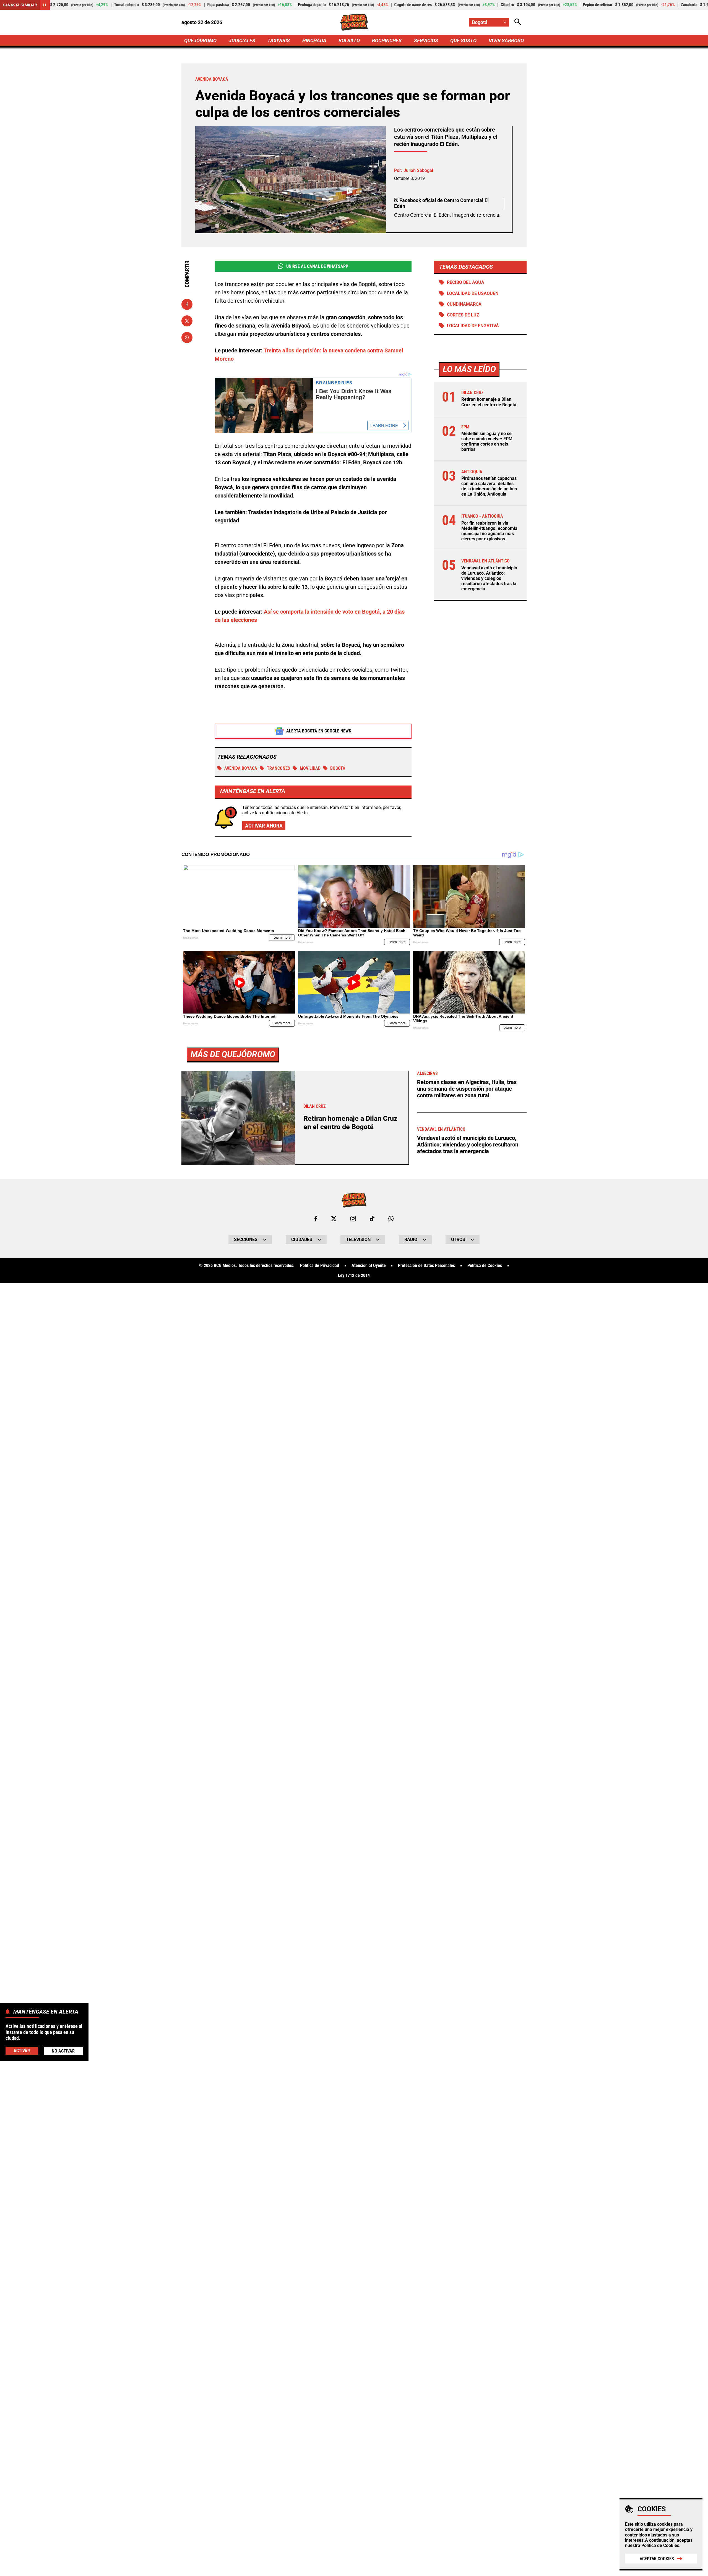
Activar (22, 2051)
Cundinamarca (464, 304)
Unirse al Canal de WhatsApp (317, 266)
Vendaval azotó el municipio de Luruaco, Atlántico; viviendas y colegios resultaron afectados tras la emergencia (489, 578)
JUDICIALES (242, 40)
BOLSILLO (349, 40)
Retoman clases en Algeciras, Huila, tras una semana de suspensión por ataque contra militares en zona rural (467, 1089)
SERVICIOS (426, 40)
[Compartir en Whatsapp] (187, 337)
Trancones (278, 768)
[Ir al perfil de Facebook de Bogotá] (316, 1219)
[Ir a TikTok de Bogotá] (372, 1219)
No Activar (63, 2051)
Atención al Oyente (369, 1266)
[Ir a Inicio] (354, 22)
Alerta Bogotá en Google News (319, 731)
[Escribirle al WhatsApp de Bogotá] (391, 1219)
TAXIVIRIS (279, 40)
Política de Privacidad (320, 1266)
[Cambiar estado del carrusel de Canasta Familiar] (45, 5)
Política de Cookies (660, 2545)
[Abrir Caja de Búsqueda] (518, 22)
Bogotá (338, 768)
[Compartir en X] (187, 321)
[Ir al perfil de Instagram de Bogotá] (353, 1219)
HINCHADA (314, 40)
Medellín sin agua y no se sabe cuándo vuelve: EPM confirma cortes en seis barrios (487, 442)
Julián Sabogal (418, 170)
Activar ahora (264, 826)
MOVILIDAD (310, 768)
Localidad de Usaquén (473, 293)
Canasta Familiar (20, 5)
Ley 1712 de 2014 (354, 1276)
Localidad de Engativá (473, 326)
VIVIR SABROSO (506, 40)
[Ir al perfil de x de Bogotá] (334, 1219)
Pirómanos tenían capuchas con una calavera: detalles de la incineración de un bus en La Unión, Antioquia (489, 486)
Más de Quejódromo (233, 1054)
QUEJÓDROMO (200, 40)
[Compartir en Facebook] (187, 304)
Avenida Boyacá (241, 768)
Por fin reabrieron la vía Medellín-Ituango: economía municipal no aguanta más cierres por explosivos (489, 531)
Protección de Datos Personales (426, 1266)
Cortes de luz (463, 315)
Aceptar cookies (657, 2559)
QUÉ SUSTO (463, 40)
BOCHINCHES (387, 40)
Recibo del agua (466, 282)
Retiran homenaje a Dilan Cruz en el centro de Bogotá (489, 402)
